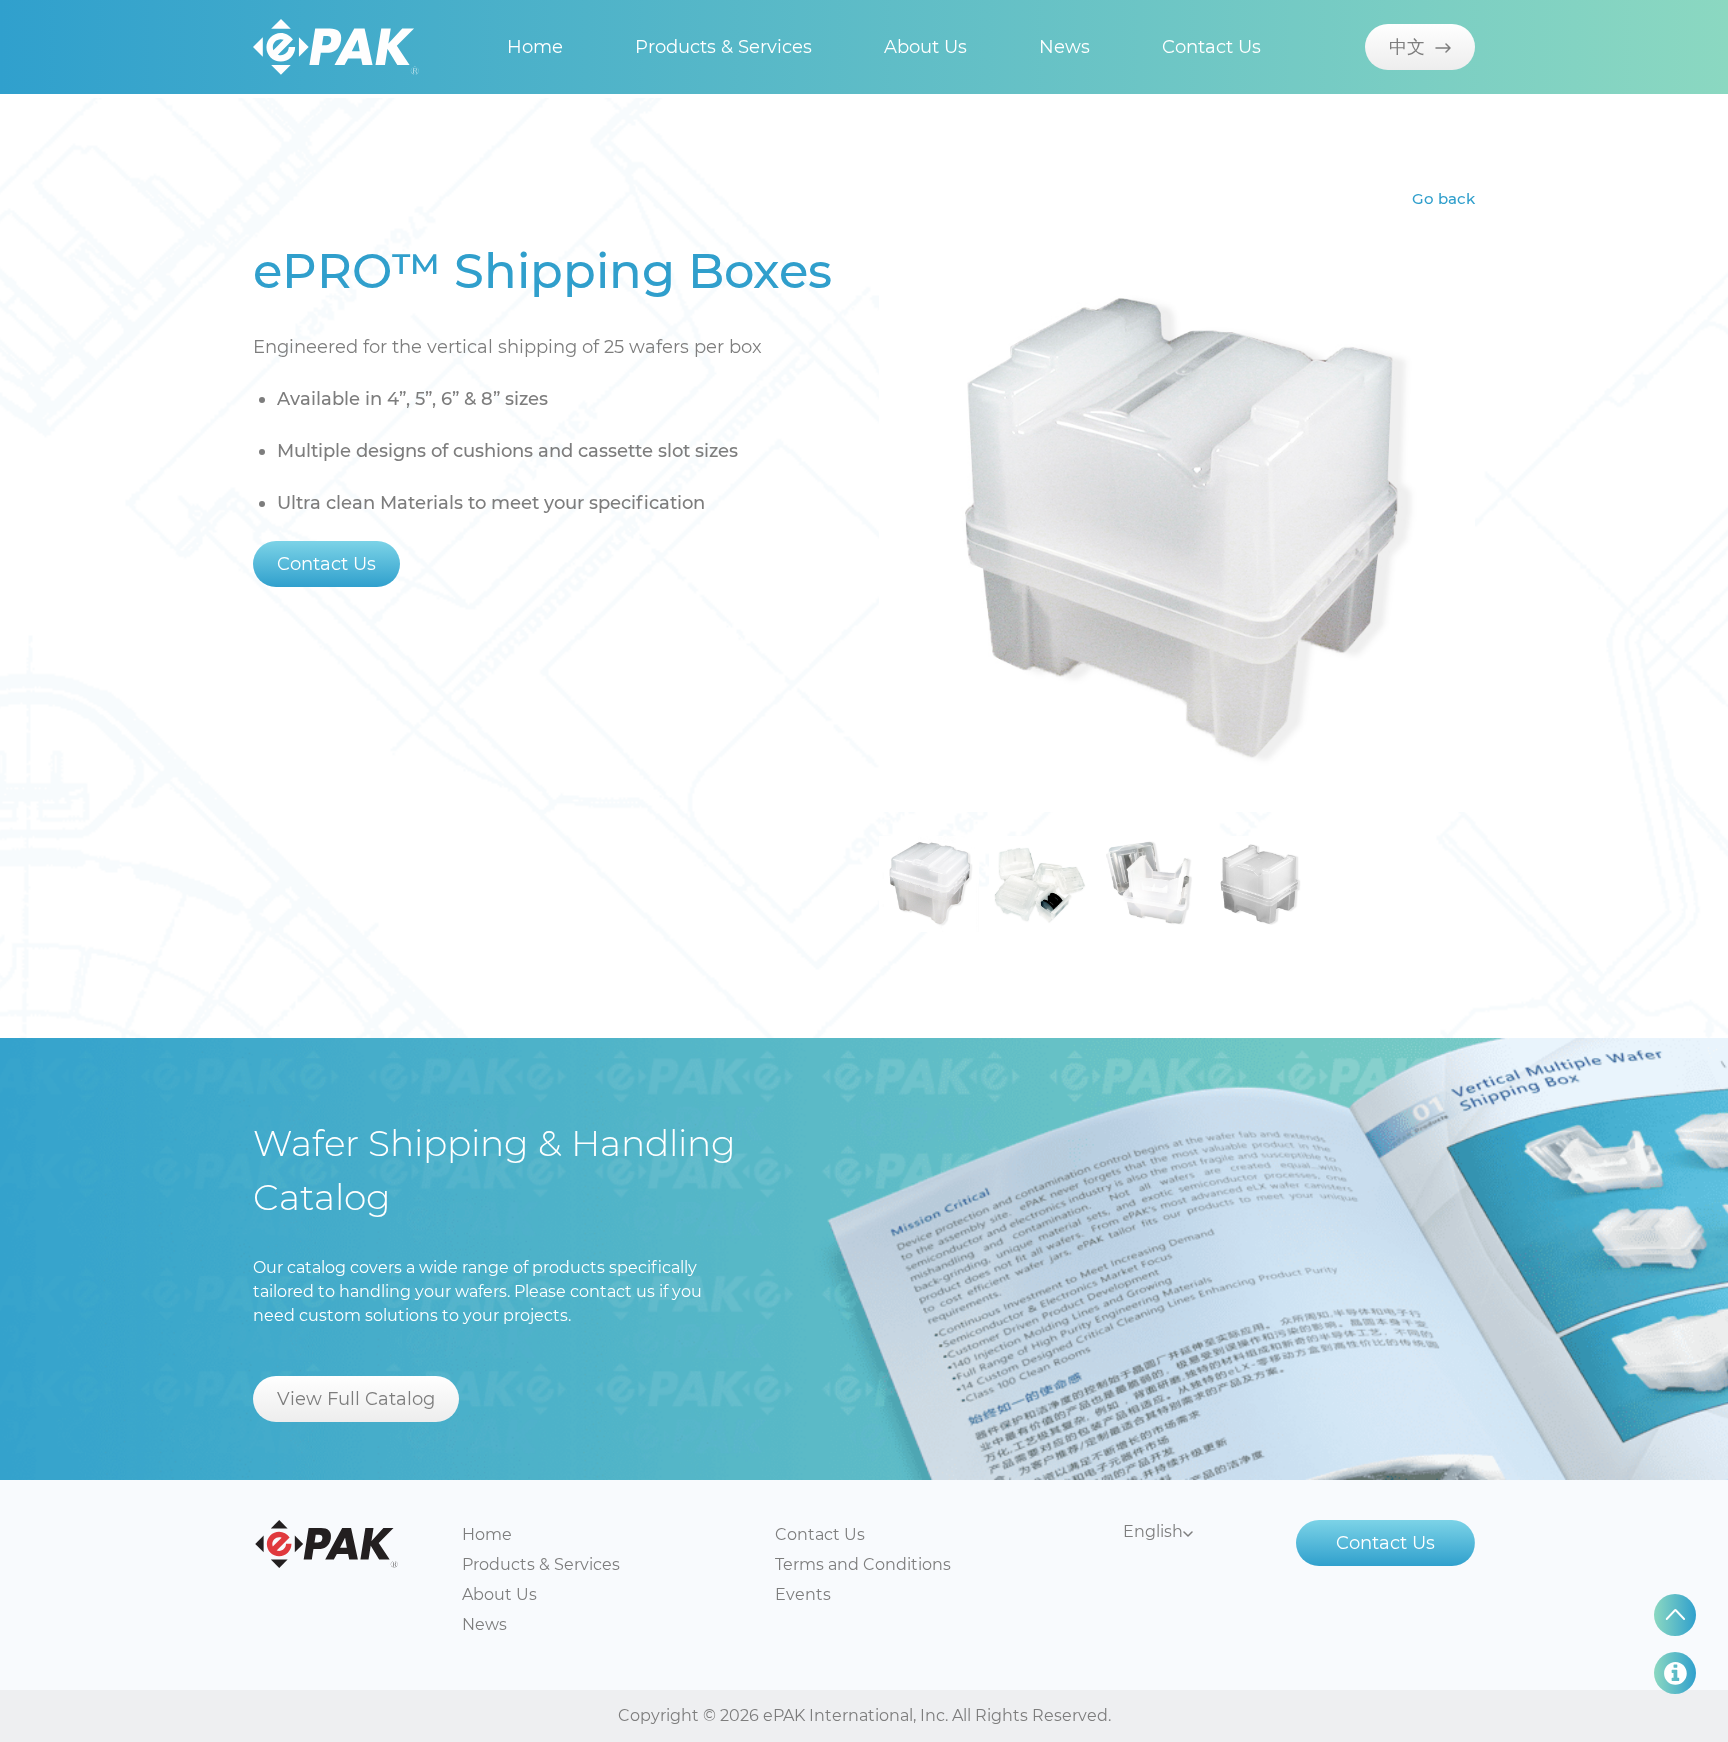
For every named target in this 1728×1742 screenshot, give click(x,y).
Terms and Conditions (863, 1564)
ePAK (326, 1544)
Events (803, 1594)
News (1064, 47)
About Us (925, 47)
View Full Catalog (356, 1399)
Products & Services (723, 47)
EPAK (336, 47)
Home (535, 47)
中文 (1412, 47)
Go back (1443, 198)
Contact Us (1211, 47)
